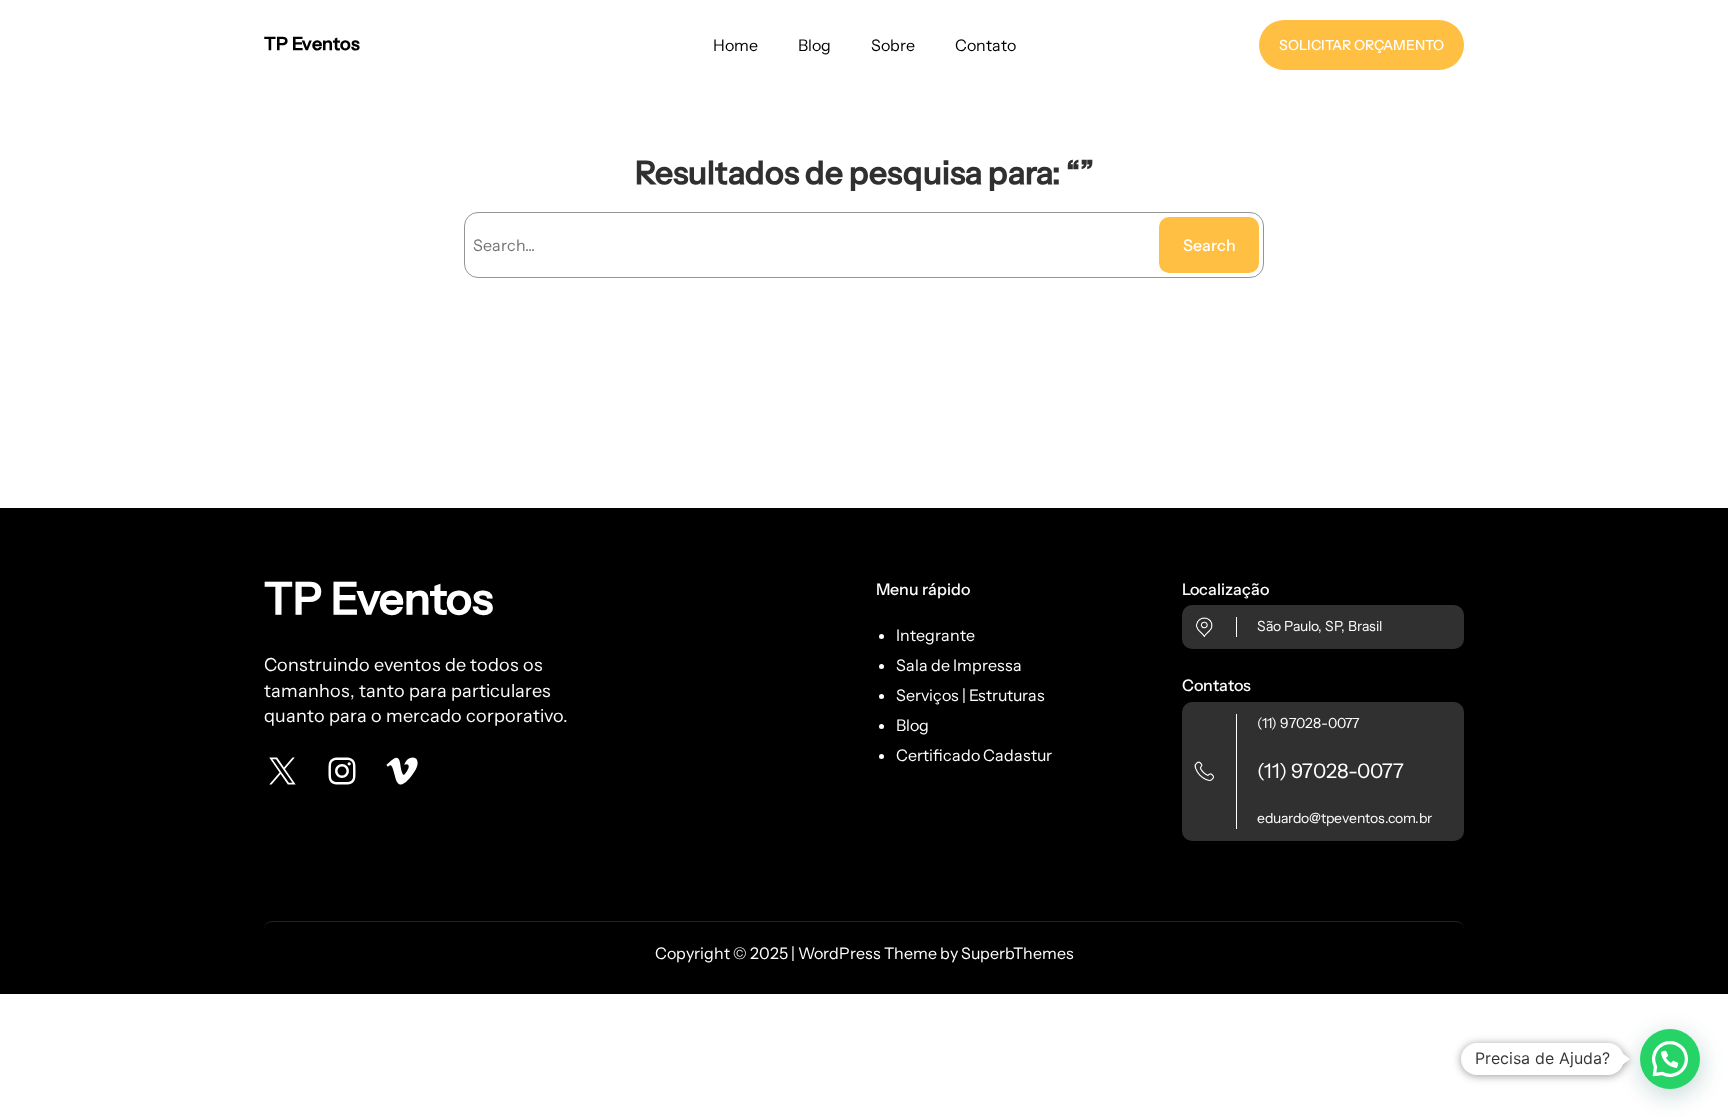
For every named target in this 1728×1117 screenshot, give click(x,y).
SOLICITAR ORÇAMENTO (1361, 45)
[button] (1670, 1059)
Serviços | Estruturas (970, 695)
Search (1209, 245)
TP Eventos (312, 44)
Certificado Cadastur (974, 755)
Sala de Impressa (959, 665)
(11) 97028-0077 (1308, 723)
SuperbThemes (1017, 953)
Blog (912, 725)
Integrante (935, 635)
